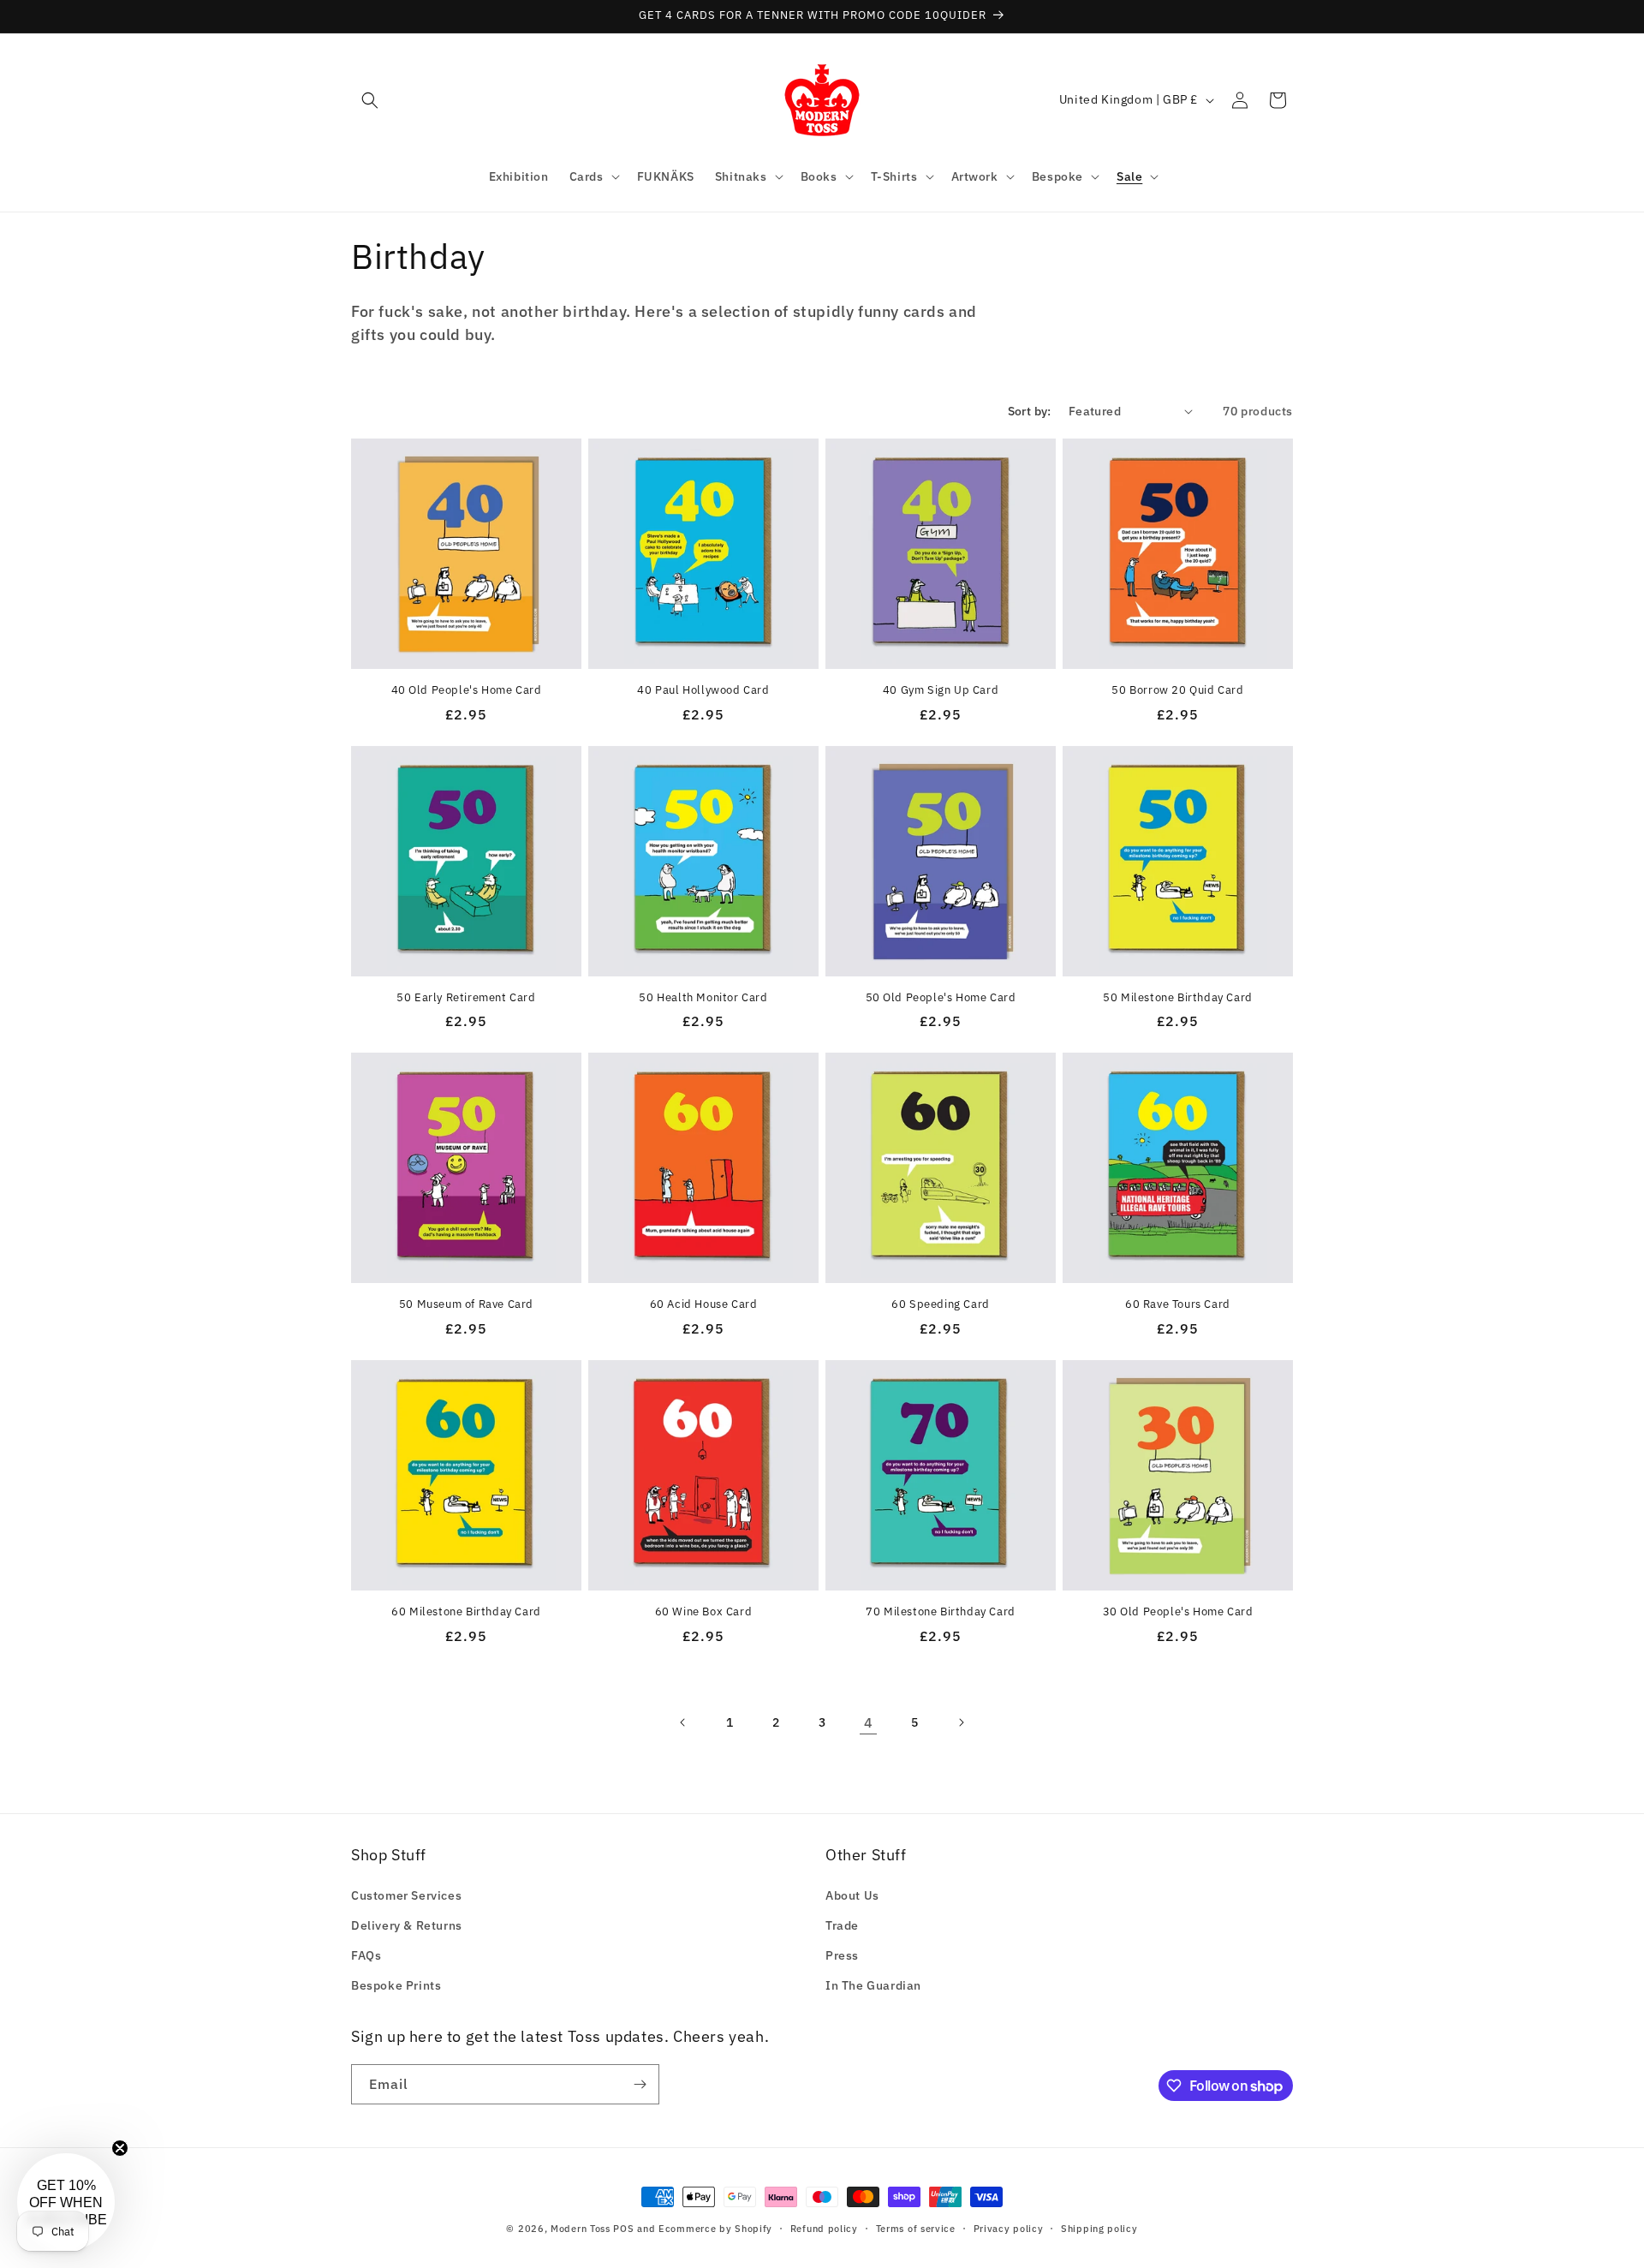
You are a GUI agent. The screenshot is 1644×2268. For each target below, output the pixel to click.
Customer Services (406, 1895)
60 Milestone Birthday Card (466, 1612)
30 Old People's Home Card (1178, 1612)
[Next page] (961, 1722)
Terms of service (916, 2229)
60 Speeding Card (941, 1304)
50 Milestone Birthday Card (1178, 998)
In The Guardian (873, 1985)
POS (623, 2229)
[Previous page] (683, 1722)
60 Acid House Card (704, 1304)
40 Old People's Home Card (467, 690)
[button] (370, 100)
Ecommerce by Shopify (715, 2229)
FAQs (366, 1955)
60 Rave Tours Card (1178, 1304)
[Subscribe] (640, 2084)
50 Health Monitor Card (703, 998)
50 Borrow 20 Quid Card (1177, 690)
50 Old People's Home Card (941, 998)
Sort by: (1030, 411)
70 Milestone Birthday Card (941, 1612)
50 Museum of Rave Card (466, 1304)
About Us (852, 1895)
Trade (842, 1925)
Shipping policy (1099, 2229)
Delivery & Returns (407, 1925)
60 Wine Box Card (704, 1612)
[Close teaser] (120, 2148)
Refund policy (824, 2229)
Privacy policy (1009, 2229)
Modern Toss (582, 2229)
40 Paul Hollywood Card (703, 690)
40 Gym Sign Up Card (941, 690)
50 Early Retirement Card (466, 998)
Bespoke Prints (396, 1985)
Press (842, 1955)
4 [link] (869, 1722)
